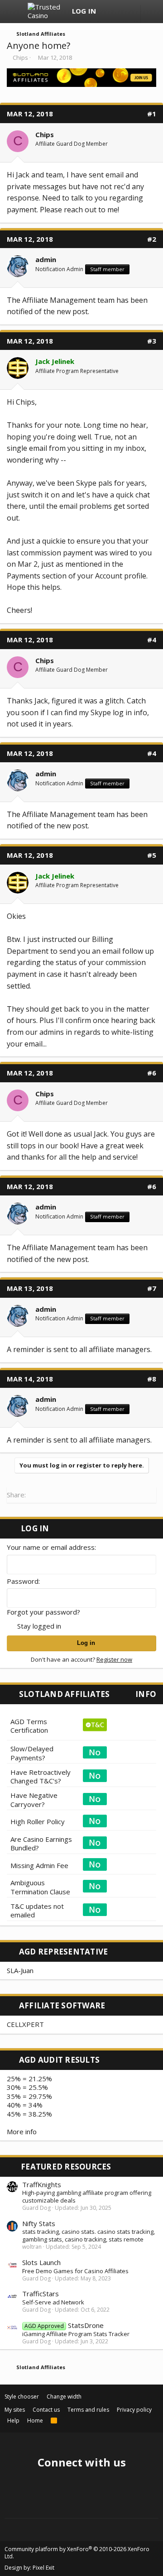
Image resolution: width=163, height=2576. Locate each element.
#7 (152, 1288)
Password (23, 1581)
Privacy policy (134, 2410)
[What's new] (109, 12)
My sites (15, 2410)
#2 (152, 239)
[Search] (127, 12)
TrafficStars (41, 2294)
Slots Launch (41, 2262)
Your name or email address (51, 1547)
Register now (114, 1659)
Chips (20, 57)
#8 (152, 1379)
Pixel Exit (43, 2568)
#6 (152, 1073)
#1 (152, 114)
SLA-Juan (20, 1970)
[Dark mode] (152, 14)
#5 (152, 855)
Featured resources (66, 2167)
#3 (152, 341)
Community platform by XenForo (77, 2553)
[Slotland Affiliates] (81, 84)
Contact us (46, 2410)
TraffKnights (42, 2184)
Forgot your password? (43, 1612)
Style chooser (22, 2397)
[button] (15, 12)
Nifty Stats (39, 2223)
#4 (152, 640)
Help (13, 2421)
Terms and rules (88, 2410)
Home (35, 2421)
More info (22, 2132)
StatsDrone (64, 2325)
